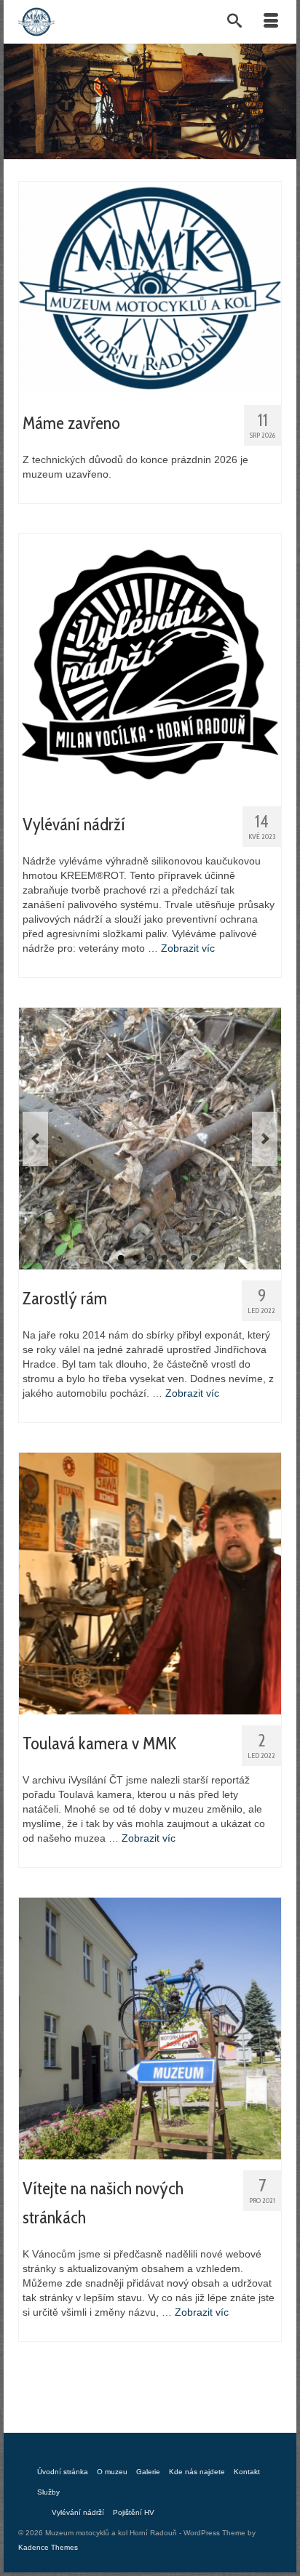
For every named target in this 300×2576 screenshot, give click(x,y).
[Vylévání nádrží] (150, 663)
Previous (35, 1139)
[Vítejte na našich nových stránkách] (150, 2027)
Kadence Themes (48, 2547)
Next (265, 1139)
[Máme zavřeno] (150, 286)
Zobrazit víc (188, 948)
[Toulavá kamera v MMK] (150, 1582)
